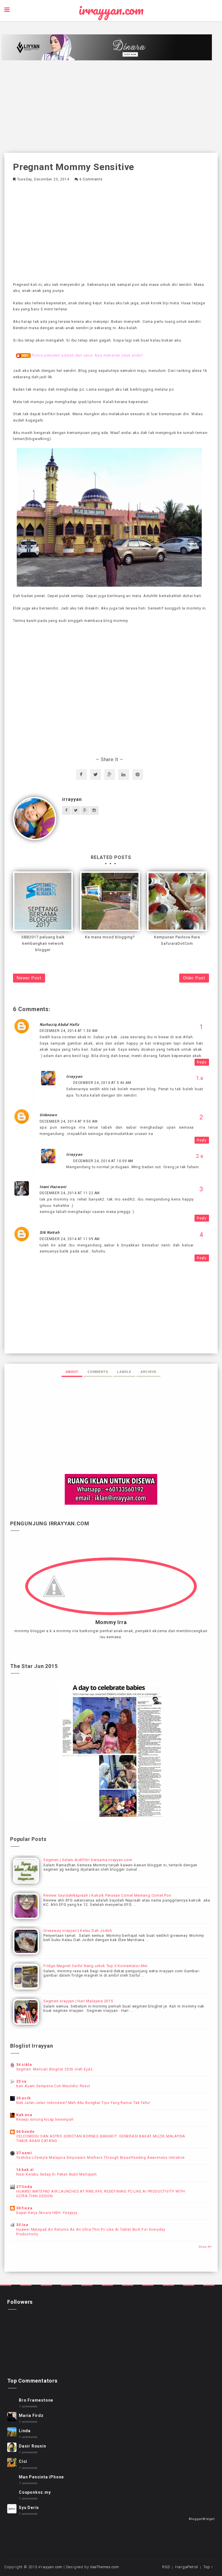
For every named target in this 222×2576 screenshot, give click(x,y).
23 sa (21, 2081)
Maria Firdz (31, 2415)
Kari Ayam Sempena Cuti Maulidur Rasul (53, 2086)
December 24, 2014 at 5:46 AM (102, 1083)
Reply (202, 1062)
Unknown (48, 1115)
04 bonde (25, 2132)
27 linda (24, 2187)
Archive (148, 1372)
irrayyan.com (111, 10)
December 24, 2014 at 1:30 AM (69, 1031)
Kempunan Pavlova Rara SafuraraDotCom (177, 940)
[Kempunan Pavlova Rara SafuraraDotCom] (177, 901)
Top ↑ (208, 2567)
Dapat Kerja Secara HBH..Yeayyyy (47, 2213)
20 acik (23, 2098)
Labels (124, 1372)
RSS (166, 2567)
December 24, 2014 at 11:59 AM (70, 1239)
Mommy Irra (111, 1622)
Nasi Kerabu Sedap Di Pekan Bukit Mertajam (57, 2174)
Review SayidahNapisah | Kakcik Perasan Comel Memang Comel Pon (107, 1895)
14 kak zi (25, 2170)
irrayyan (72, 799)
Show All (205, 2247)
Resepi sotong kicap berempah (45, 2120)
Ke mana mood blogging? (110, 937)
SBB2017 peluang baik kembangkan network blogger (43, 943)
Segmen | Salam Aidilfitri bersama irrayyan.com (88, 1860)
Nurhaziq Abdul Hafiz (60, 1025)
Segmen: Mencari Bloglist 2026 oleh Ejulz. (55, 2069)
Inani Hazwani (53, 1187)
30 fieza (24, 2208)
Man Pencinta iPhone (41, 2477)
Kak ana (24, 2115)
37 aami (24, 2153)
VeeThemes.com (104, 2567)
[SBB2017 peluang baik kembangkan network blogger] (43, 901)
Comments (98, 1372)
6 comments (91, 179)
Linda (25, 2431)
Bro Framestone (36, 2400)
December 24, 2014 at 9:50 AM (69, 1121)
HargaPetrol (187, 2567)
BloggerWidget (202, 2519)
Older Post (194, 978)
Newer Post (29, 978)
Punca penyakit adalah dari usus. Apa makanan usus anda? (87, 355)
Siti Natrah (50, 1232)
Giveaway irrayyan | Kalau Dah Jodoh (78, 1931)
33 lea (22, 2225)
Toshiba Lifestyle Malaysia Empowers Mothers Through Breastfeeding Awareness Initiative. (101, 2158)
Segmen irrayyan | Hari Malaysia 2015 (78, 2001)
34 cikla (24, 2065)
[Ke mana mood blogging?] (110, 901)
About (72, 1372)
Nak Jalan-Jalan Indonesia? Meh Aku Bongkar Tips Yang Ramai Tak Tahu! (83, 2103)
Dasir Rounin (33, 2446)
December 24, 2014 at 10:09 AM (103, 1161)
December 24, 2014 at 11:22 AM (70, 1193)
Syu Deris (29, 2508)
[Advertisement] (111, 107)
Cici (23, 2461)
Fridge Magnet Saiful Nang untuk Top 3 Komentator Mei (96, 1966)
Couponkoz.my (35, 2492)
